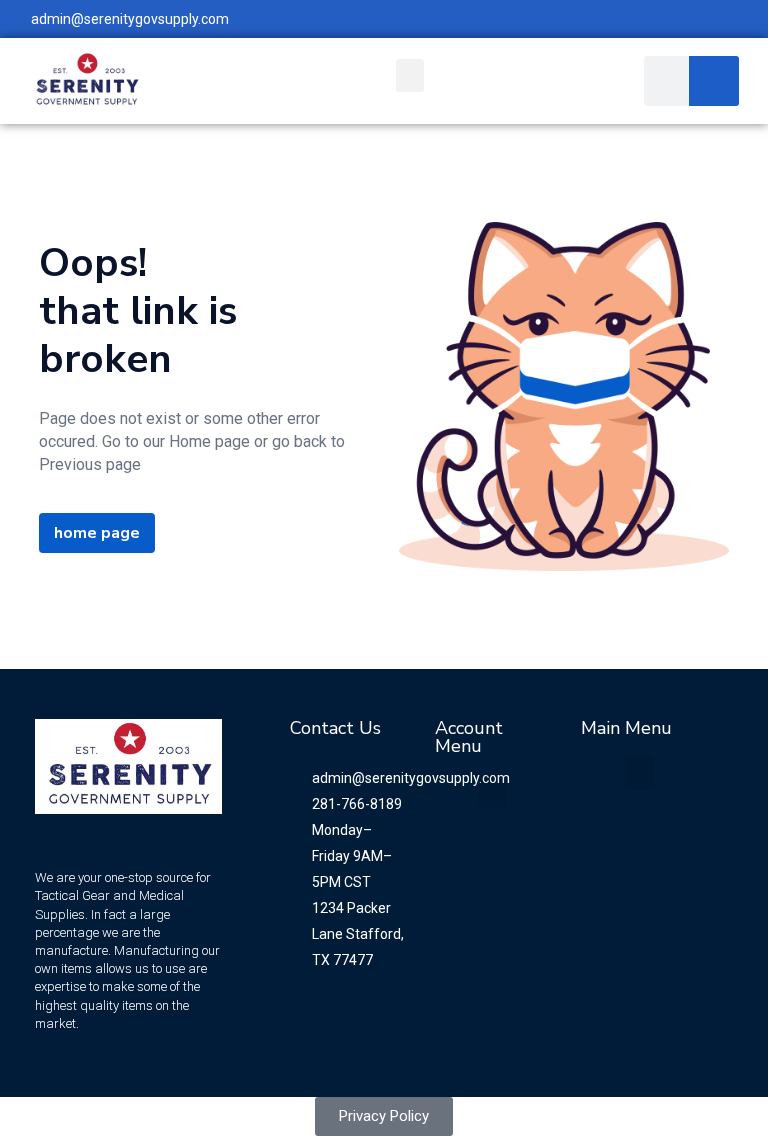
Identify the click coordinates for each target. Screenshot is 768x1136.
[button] (410, 75)
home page (97, 533)
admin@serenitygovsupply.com (130, 19)
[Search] (714, 81)
